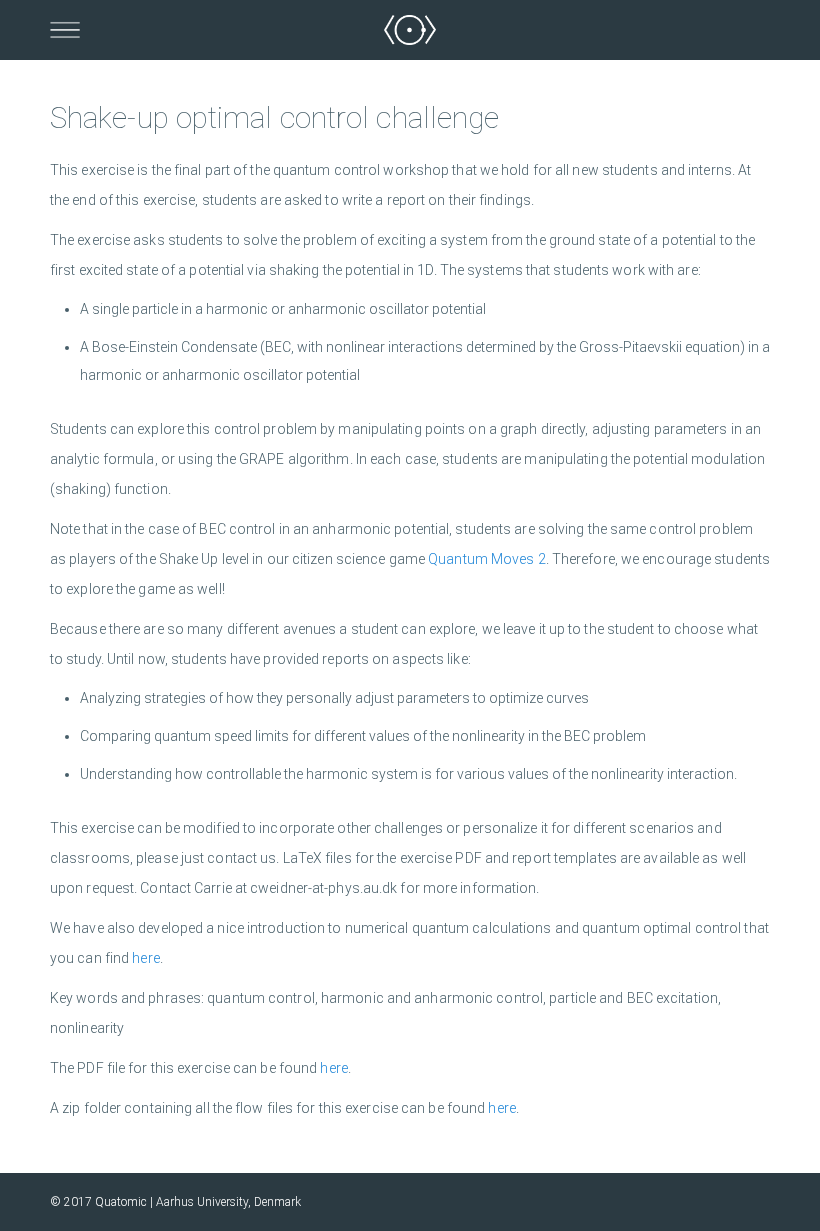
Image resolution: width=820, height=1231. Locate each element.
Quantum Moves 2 (487, 559)
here (145, 958)
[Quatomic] (410, 30)
